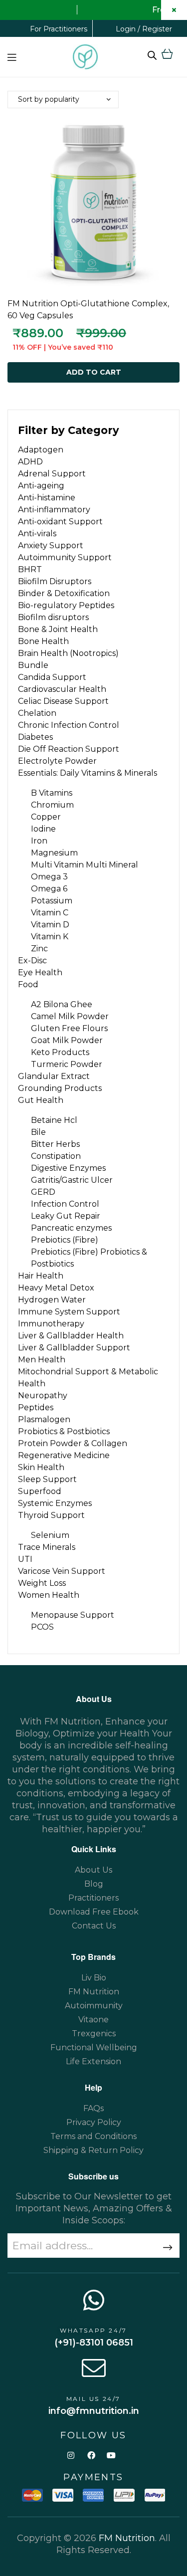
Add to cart (94, 372)
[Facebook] (91, 2455)
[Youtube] (111, 2455)
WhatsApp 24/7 (93, 2330)
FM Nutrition (127, 2538)
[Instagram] (71, 2455)
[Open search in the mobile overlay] (152, 55)
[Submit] (162, 2248)
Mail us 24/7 (93, 2399)
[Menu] (12, 57)
